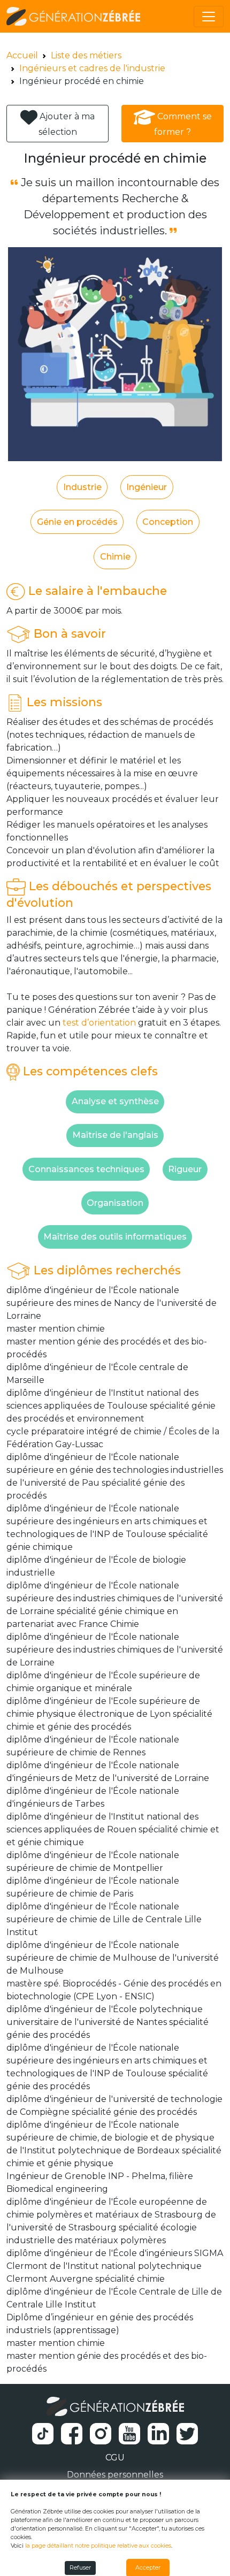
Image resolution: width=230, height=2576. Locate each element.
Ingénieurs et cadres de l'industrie (92, 68)
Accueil (22, 55)
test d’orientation (99, 1023)
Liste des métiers (86, 55)
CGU (115, 2457)
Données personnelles (115, 2475)
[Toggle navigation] (209, 17)
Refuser (80, 2568)
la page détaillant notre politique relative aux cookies (98, 2546)
